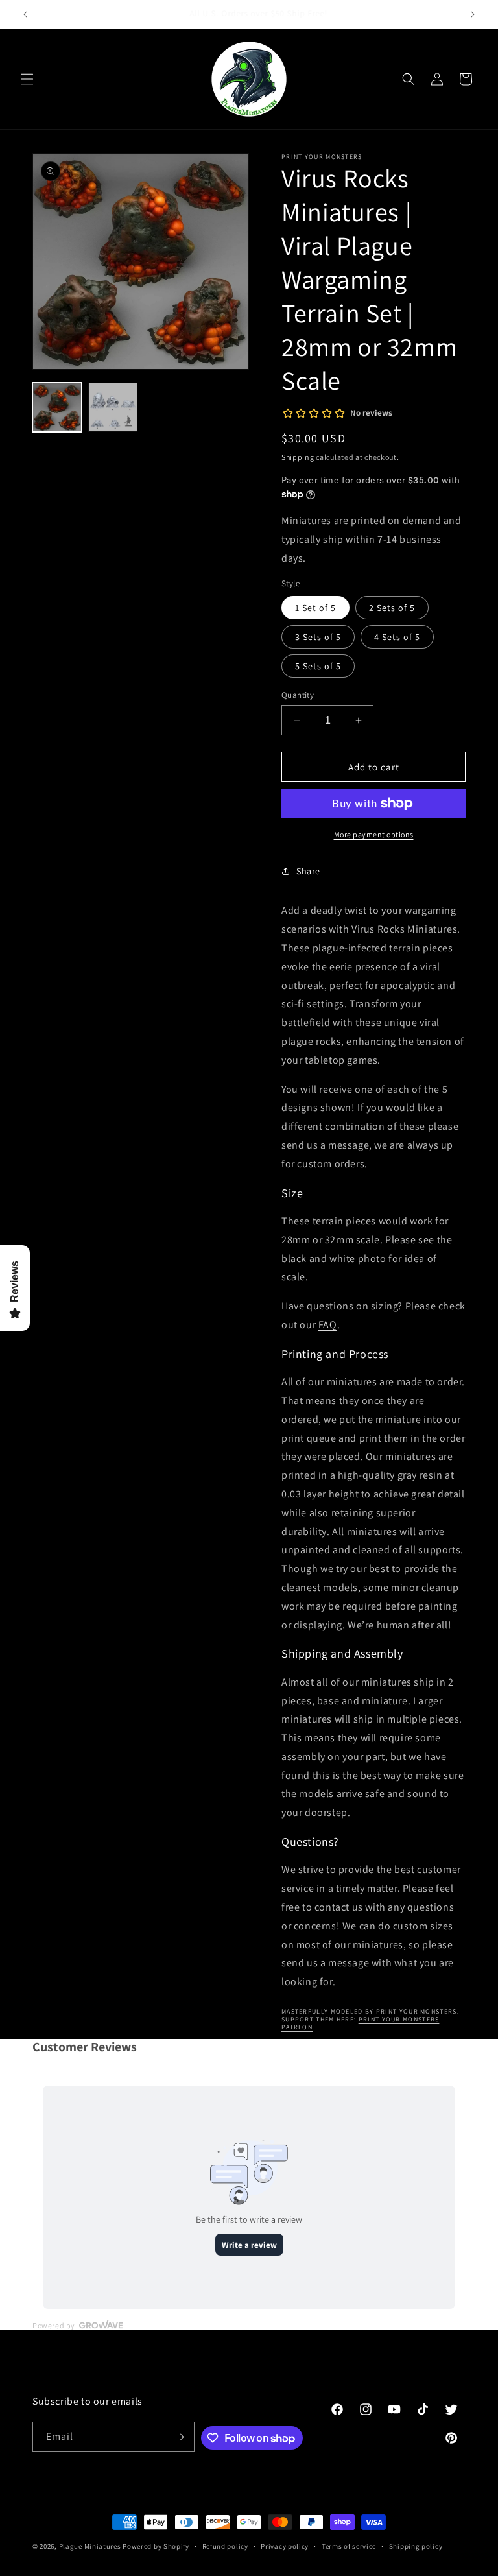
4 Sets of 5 (397, 637)
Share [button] (308, 871)
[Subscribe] (180, 2437)
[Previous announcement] (25, 14)
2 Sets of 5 (392, 608)
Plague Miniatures (90, 2546)
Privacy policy (285, 2546)
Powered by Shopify (156, 2546)
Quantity (298, 695)
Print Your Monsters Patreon (360, 2023)
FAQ (328, 1325)
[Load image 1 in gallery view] (57, 407)
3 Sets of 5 (318, 637)
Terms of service (349, 2546)
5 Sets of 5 (318, 666)
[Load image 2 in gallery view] (113, 407)
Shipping (298, 457)
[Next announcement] (473, 14)
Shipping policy (416, 2546)
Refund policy (225, 2546)
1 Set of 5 (315, 608)
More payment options (374, 834)
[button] (27, 79)
